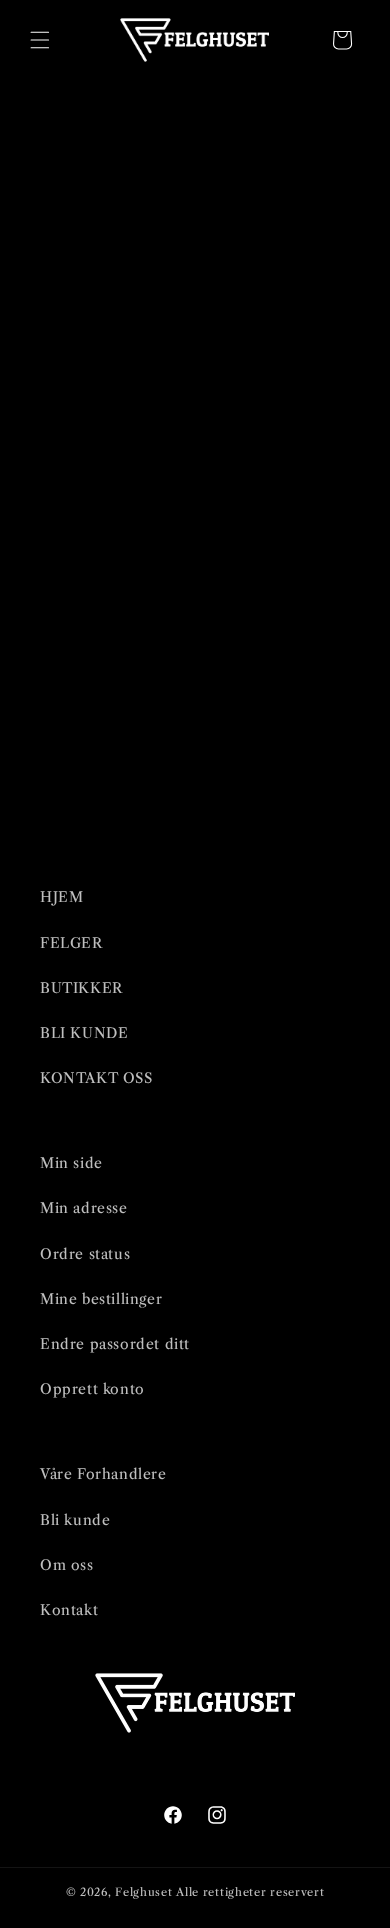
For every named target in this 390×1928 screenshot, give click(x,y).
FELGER (71, 943)
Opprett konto (92, 1389)
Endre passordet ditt (115, 1344)
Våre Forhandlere (103, 1474)
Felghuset (143, 1892)
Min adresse (84, 1208)
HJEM (61, 897)
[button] (40, 40)
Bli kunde (75, 1520)
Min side (71, 1163)
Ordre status (85, 1254)
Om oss (67, 1565)
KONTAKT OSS (96, 1078)
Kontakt (69, 1610)
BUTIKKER (81, 988)
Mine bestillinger (101, 1299)
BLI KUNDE (84, 1033)
